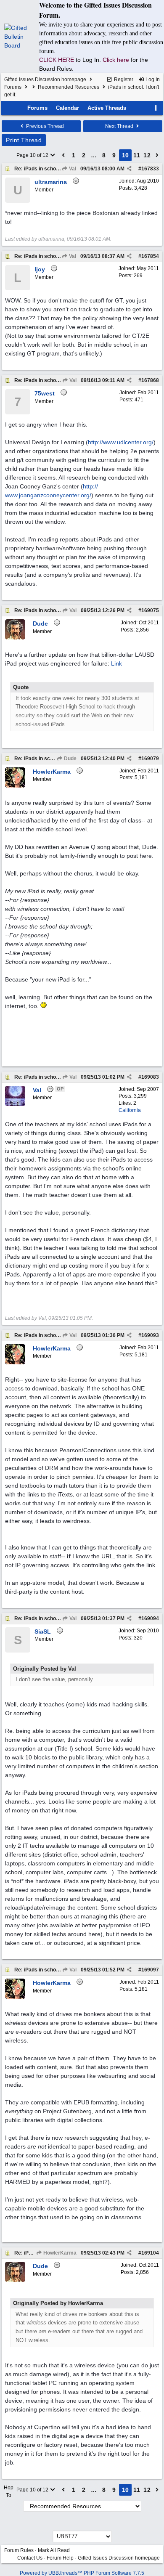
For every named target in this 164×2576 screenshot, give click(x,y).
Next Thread (120, 126)
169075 (150, 610)
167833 (150, 169)
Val (72, 169)
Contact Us (30, 2558)
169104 (150, 2253)
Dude (70, 759)
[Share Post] (129, 169)
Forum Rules (19, 2550)
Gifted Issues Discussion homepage (45, 80)
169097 (150, 1970)
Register (123, 80)
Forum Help (60, 2558)
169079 (150, 759)
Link (116, 663)
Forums (13, 87)
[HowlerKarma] (15, 786)
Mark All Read (54, 2550)
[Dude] (15, 638)
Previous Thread (44, 126)
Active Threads (107, 108)
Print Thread (24, 140)
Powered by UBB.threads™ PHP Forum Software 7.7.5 (82, 2573)
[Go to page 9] (63, 155)
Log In (152, 80)
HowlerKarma (59, 2253)
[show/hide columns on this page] (156, 108)
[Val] (15, 1104)
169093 (150, 1335)
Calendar (67, 108)
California (130, 1110)
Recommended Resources (69, 87)
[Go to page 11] (157, 155)
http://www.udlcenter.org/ (121, 442)
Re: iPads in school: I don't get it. (53, 169)
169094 (150, 1618)
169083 (150, 1077)
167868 (150, 380)
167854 (150, 256)
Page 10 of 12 (33, 155)
